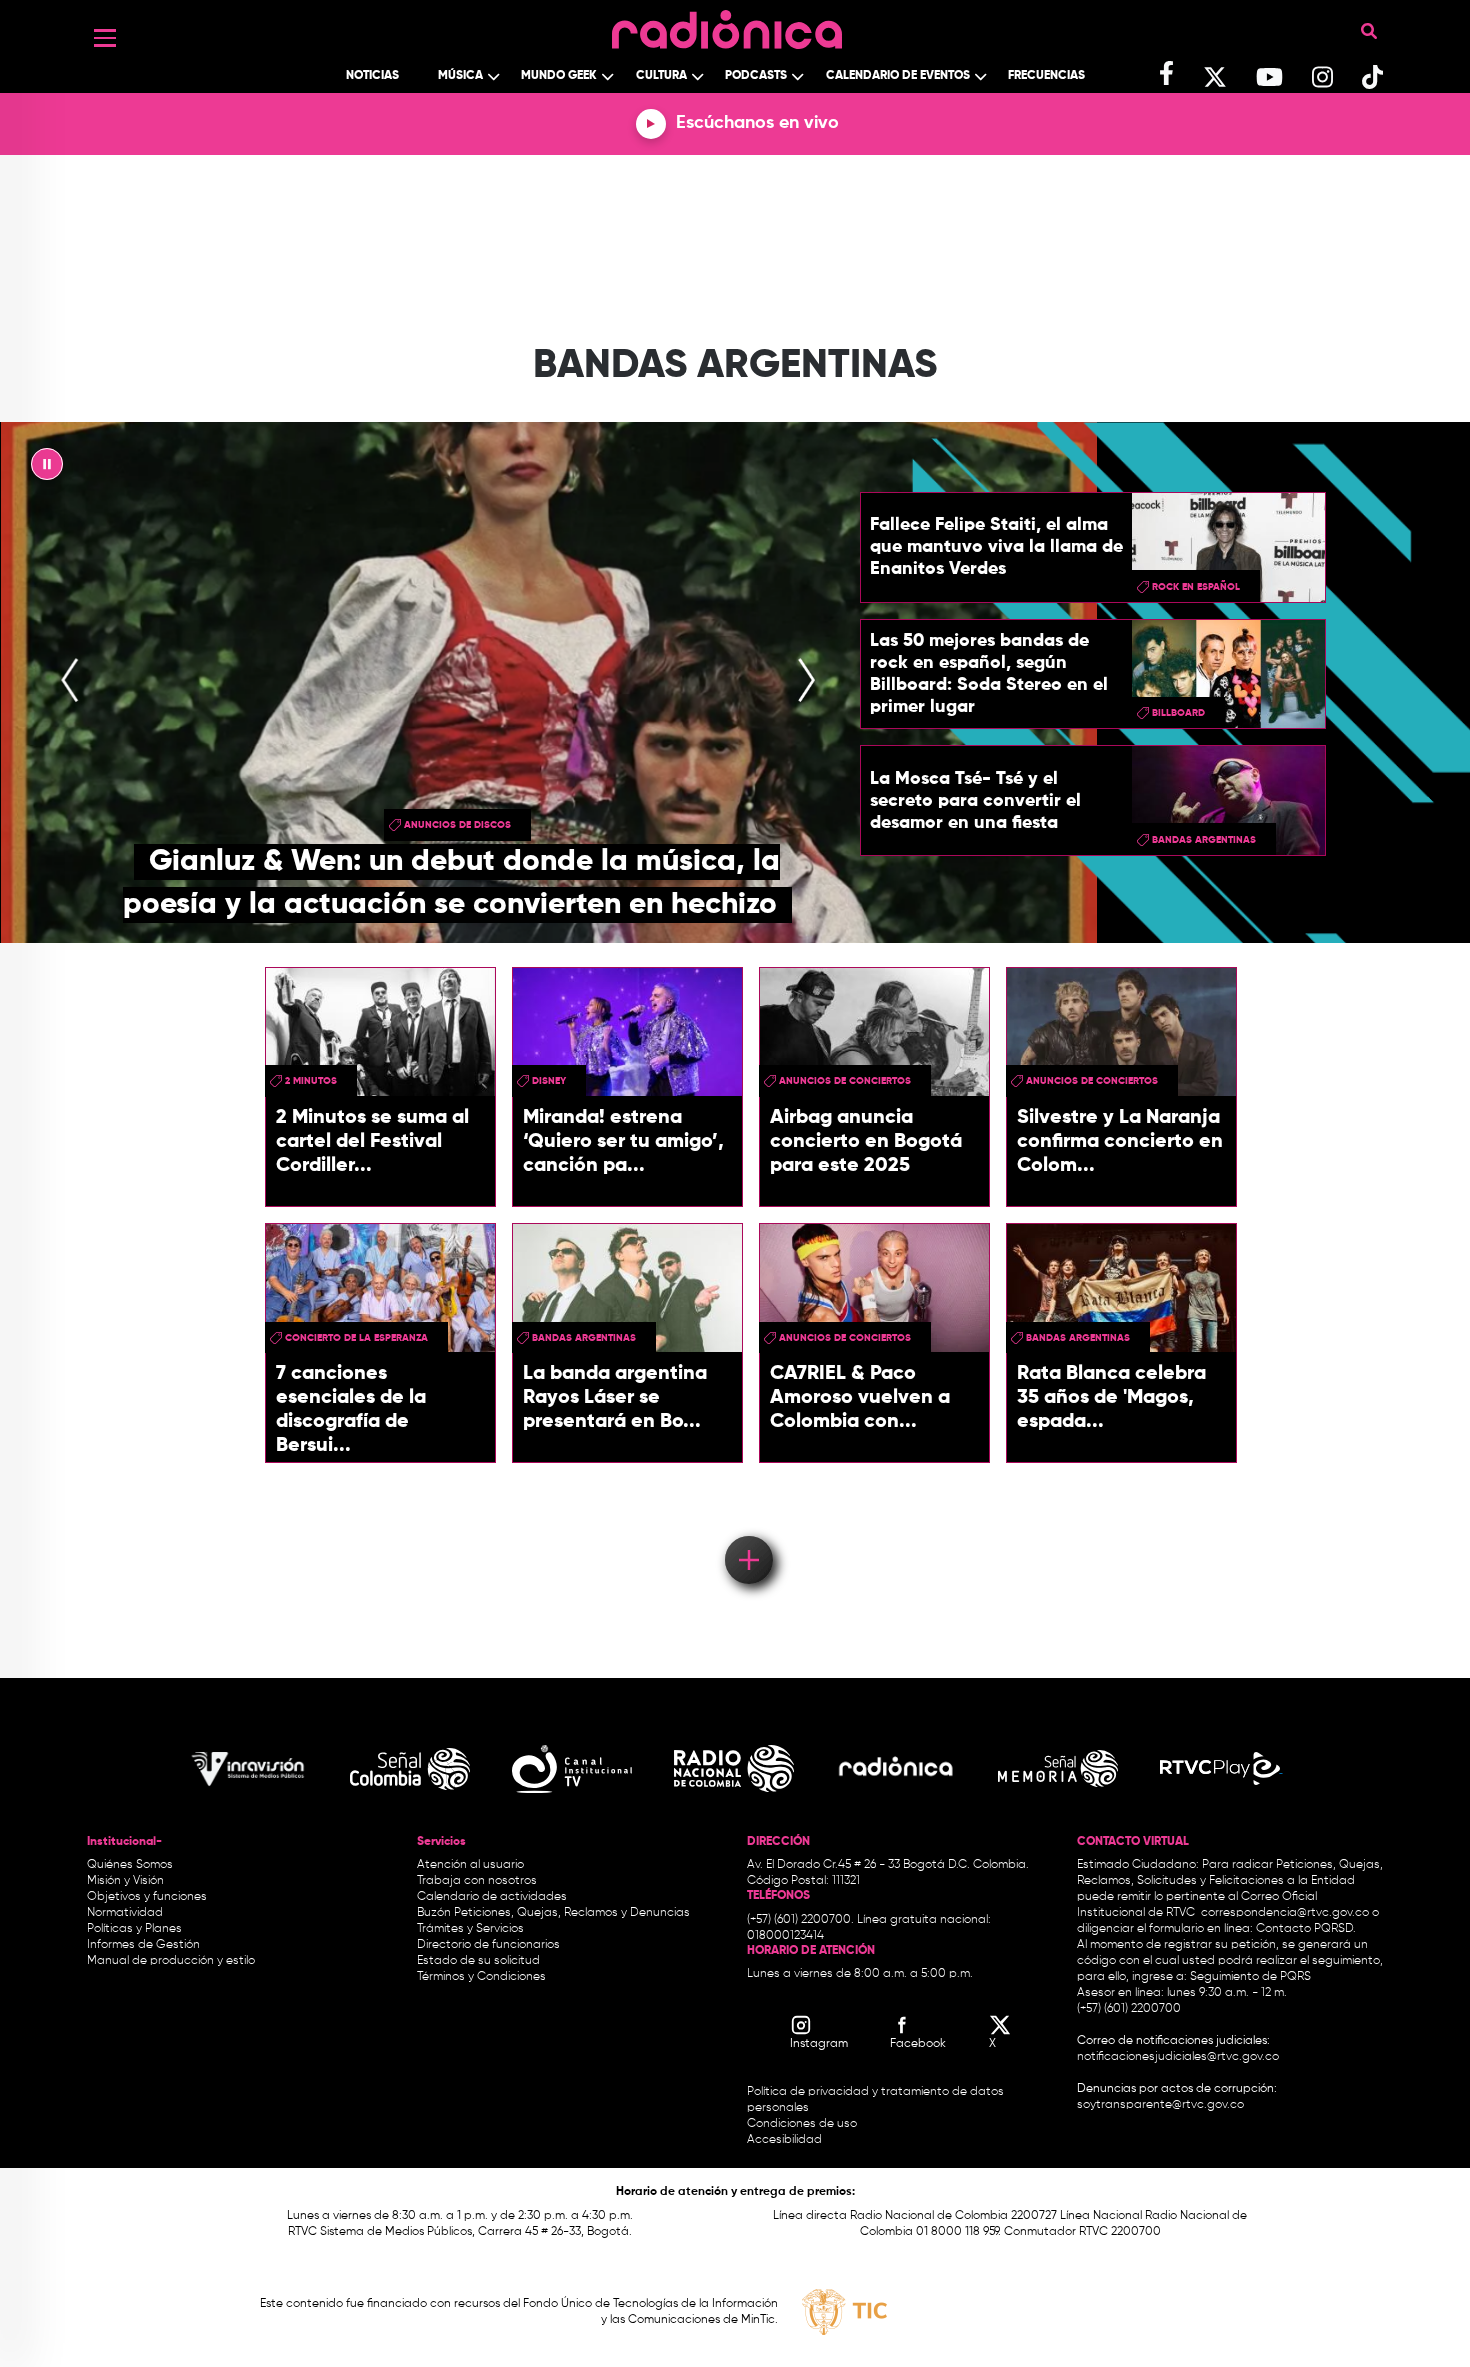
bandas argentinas (1204, 840)
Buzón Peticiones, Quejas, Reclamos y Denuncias (553, 1913)
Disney (549, 1081)
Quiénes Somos (130, 1865)
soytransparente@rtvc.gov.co (1160, 2105)
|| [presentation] (47, 469)
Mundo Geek (559, 76)
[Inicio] (727, 24)
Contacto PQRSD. (1306, 1929)
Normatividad (125, 1913)
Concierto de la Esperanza (356, 1338)
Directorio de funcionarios (488, 1945)
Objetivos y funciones (147, 1897)
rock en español (1196, 587)
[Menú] (105, 38)
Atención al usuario (470, 1865)
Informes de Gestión (143, 1945)
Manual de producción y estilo (171, 1961)
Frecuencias (1046, 76)
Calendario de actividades (492, 1897)
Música (460, 76)
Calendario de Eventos (898, 76)
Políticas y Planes (134, 1929)
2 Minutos (311, 1081)
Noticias (372, 76)
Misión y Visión (125, 1881)
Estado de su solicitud (478, 1961)
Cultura (661, 76)
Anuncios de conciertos (845, 1081)
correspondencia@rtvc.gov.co (1285, 1913)
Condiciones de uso (802, 2124)
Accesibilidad (786, 2140)
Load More (747, 1531)
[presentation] (70, 682)
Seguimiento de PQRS (1250, 1977)
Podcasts (756, 76)
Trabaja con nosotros (477, 1881)
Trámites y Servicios (470, 1929)
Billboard (1178, 713)
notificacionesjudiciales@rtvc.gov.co (1178, 2057)
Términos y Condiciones (481, 1977)
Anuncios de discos (457, 825)
